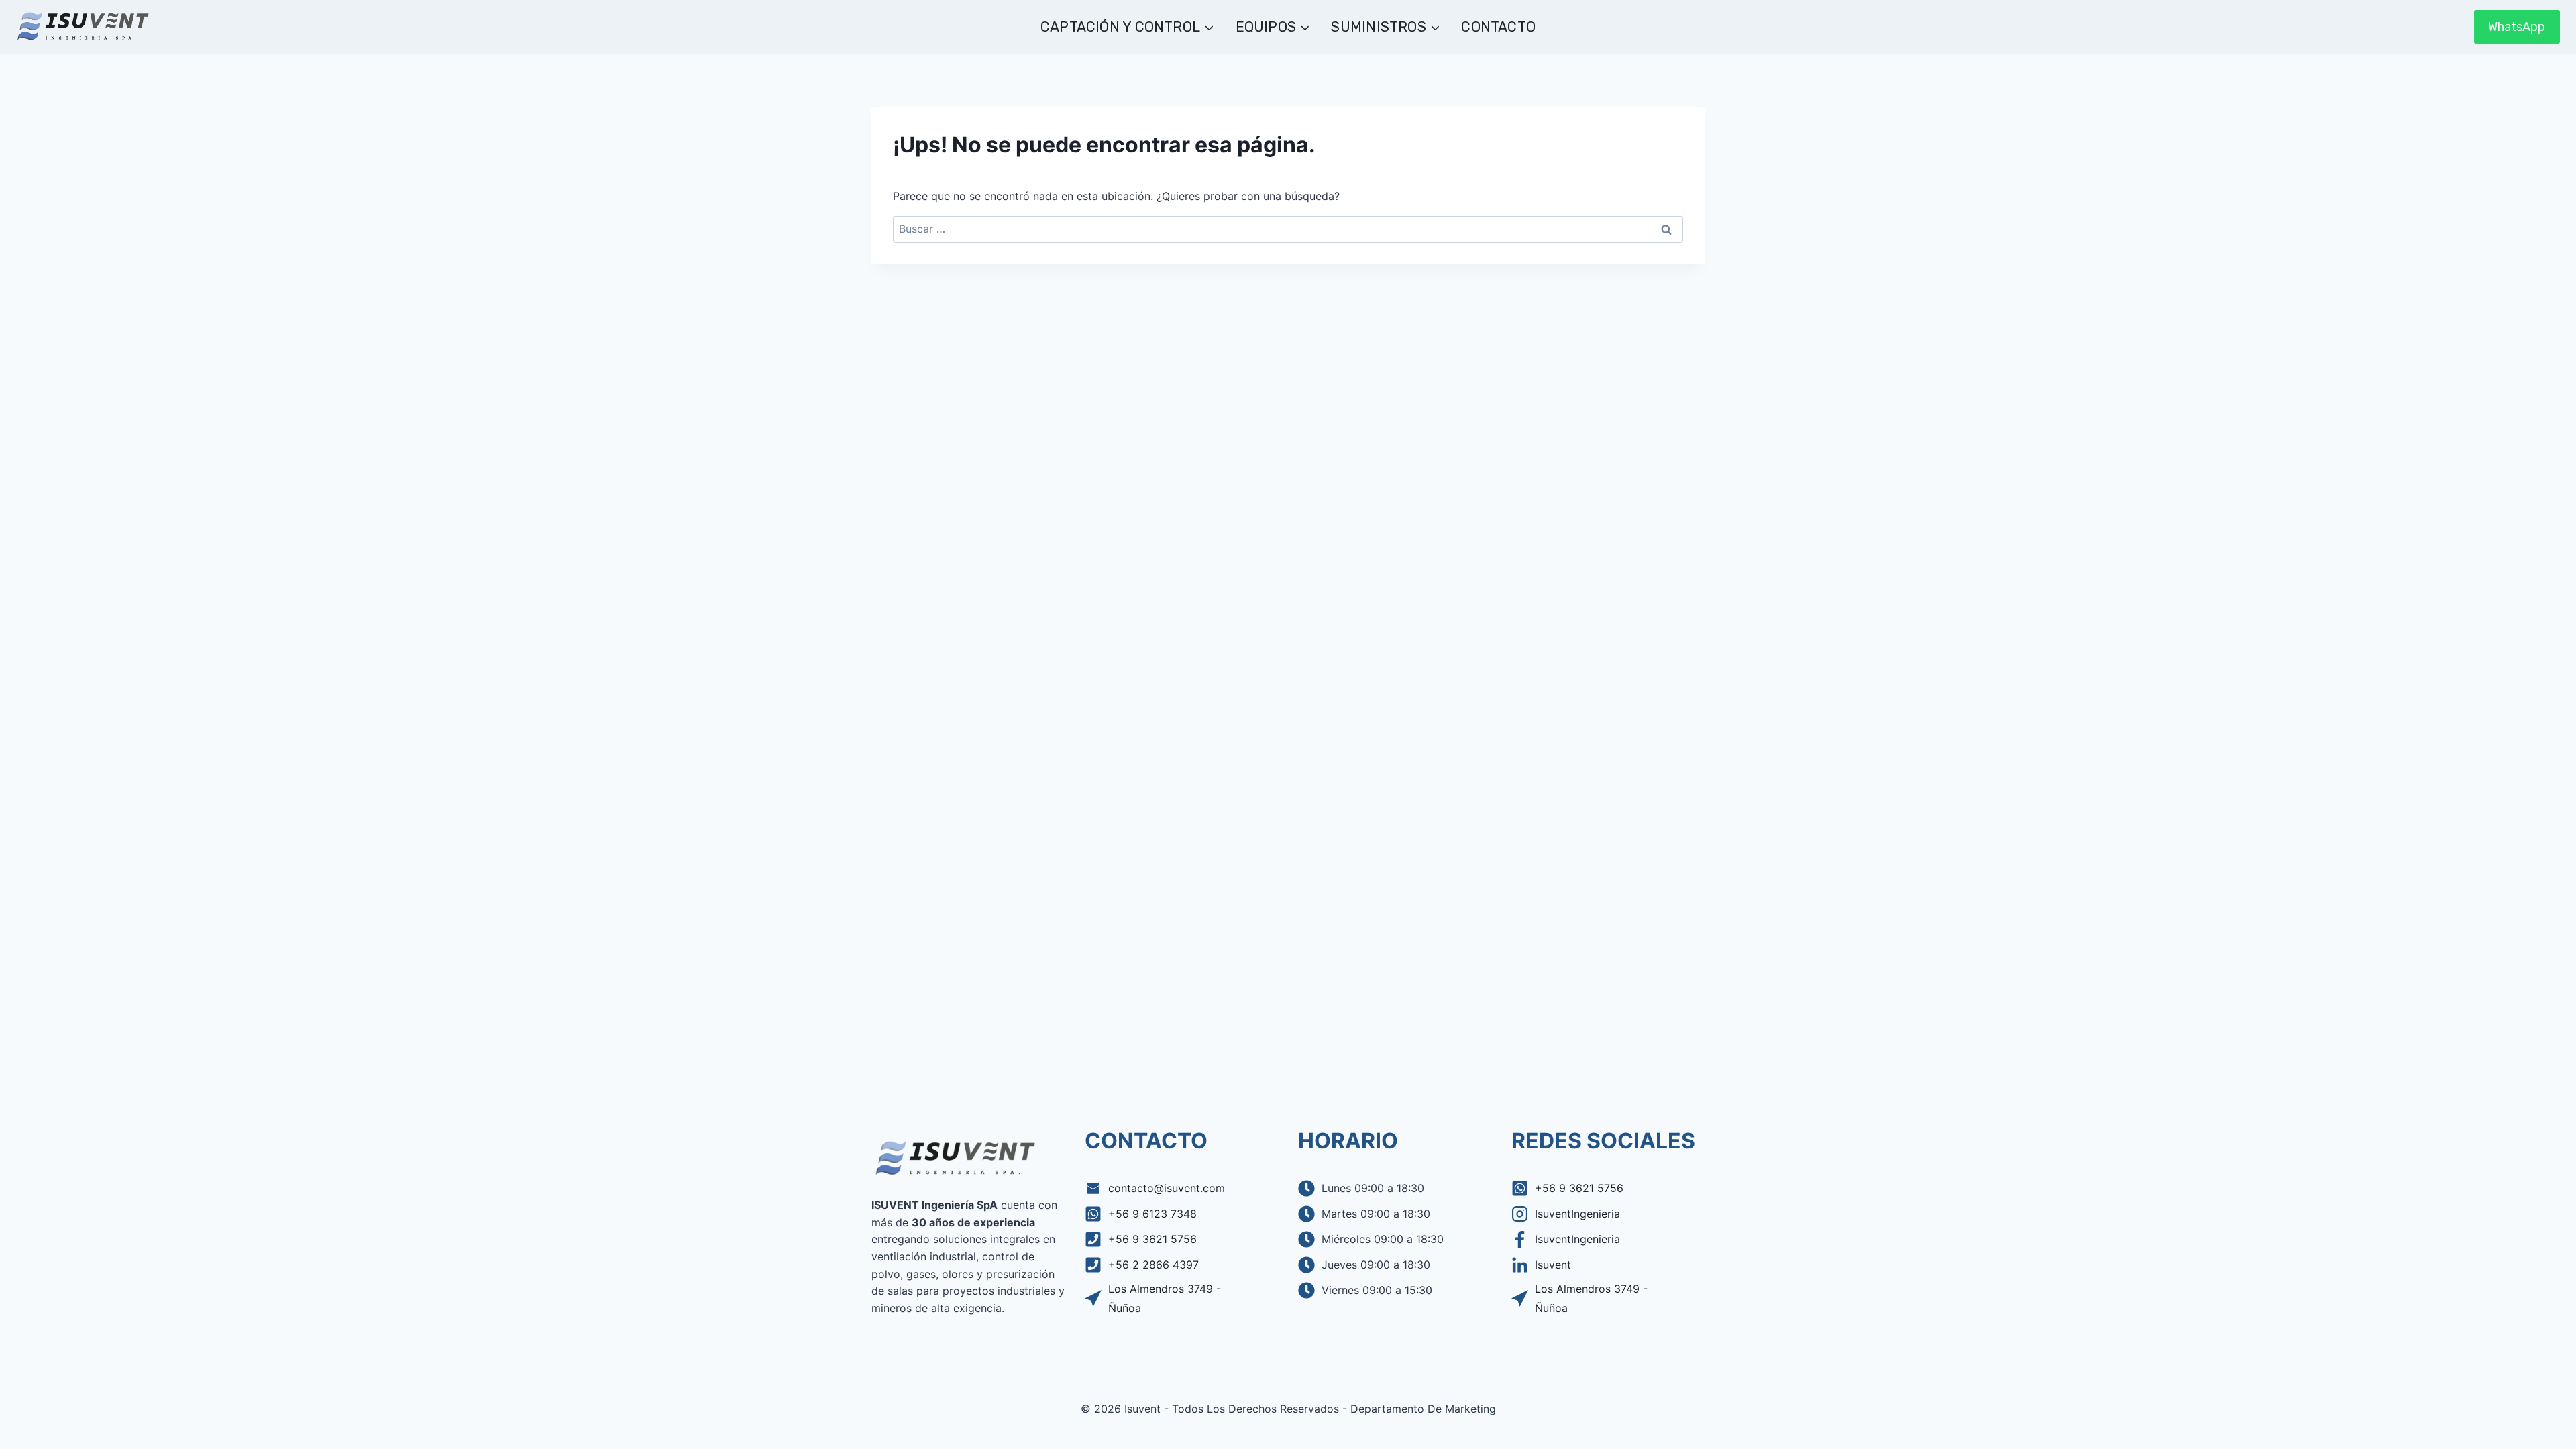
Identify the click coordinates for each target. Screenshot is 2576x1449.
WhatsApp (2517, 27)
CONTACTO (1498, 26)
